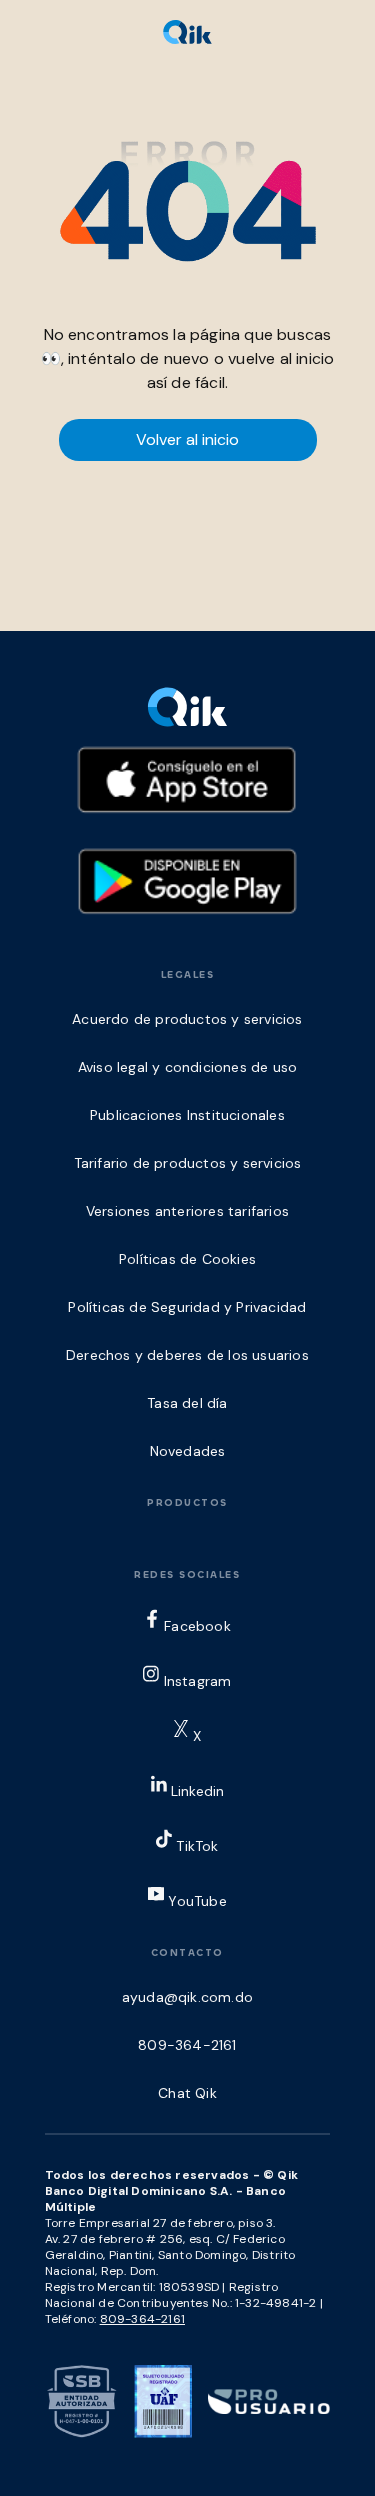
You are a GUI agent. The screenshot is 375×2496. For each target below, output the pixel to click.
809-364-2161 (142, 2319)
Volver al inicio (187, 439)
